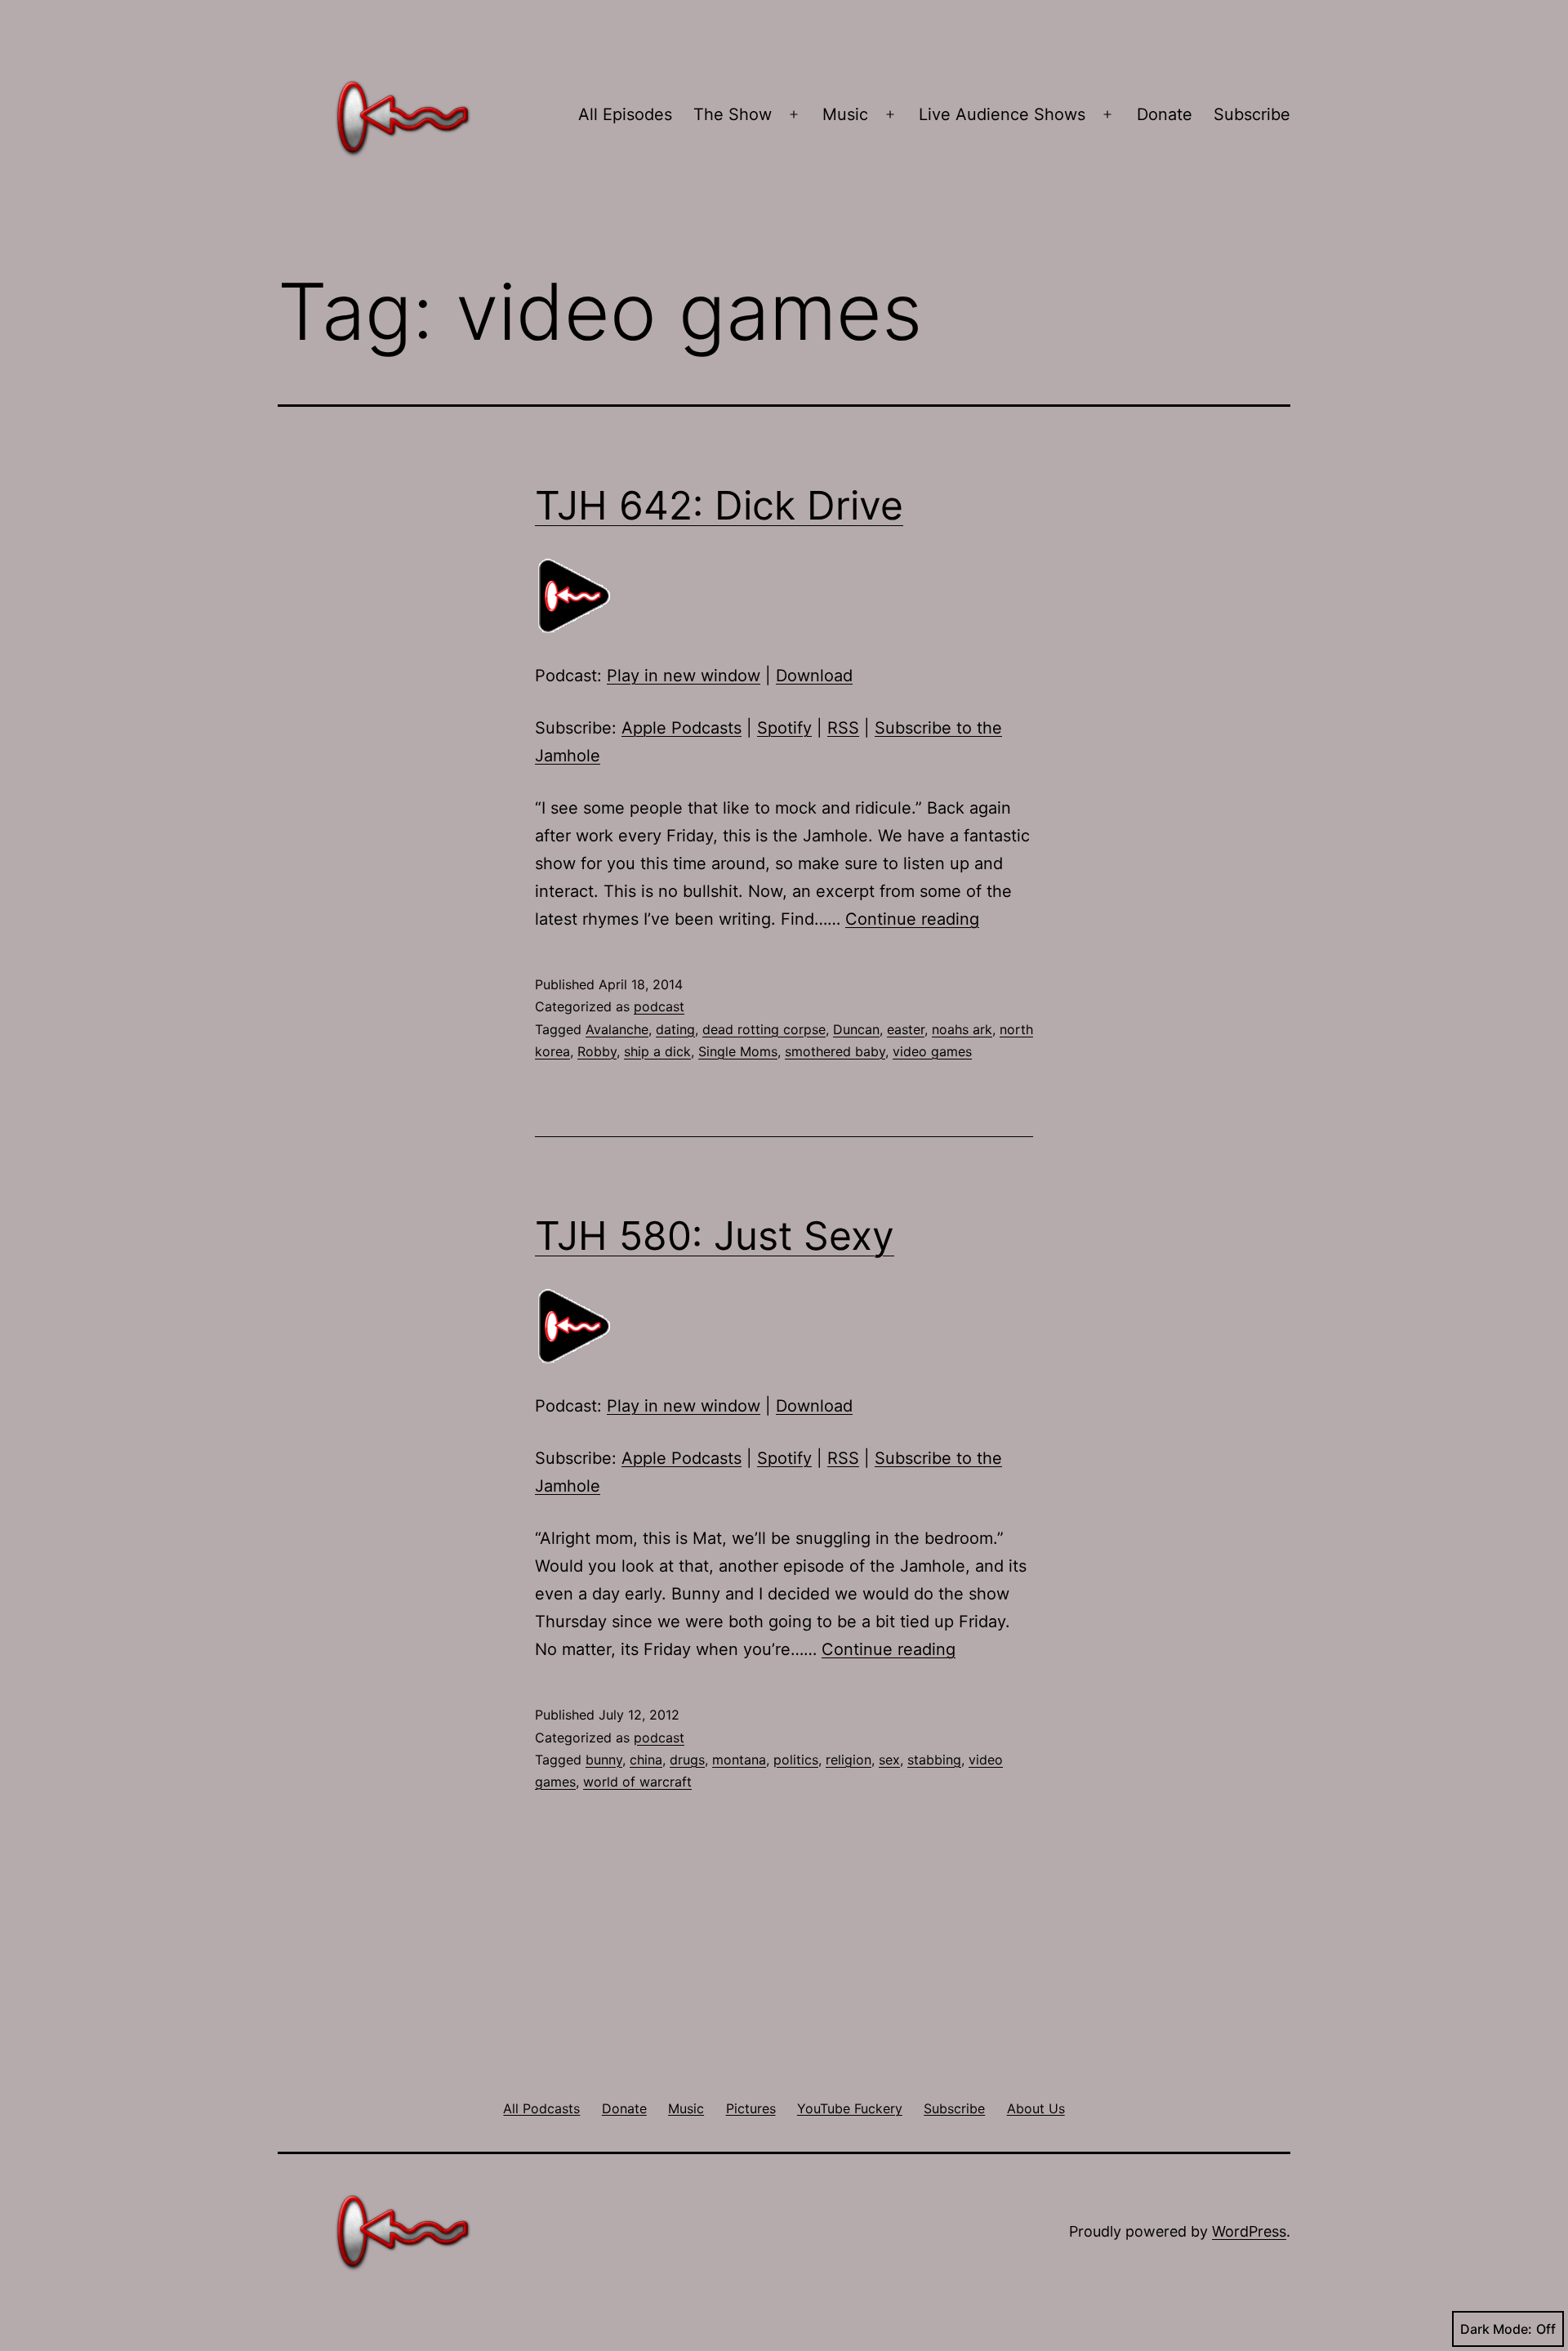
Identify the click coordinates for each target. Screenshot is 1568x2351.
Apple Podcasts (682, 728)
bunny (604, 1760)
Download (814, 676)
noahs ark (962, 1029)
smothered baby (835, 1051)
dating (675, 1029)
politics (796, 1760)
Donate (1165, 114)
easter (906, 1029)
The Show (733, 114)
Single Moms (738, 1051)
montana (739, 1760)
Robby (597, 1051)
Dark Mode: (1496, 2329)
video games (932, 1051)
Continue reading (912, 919)
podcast (659, 1006)
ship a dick (657, 1051)
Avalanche (617, 1029)
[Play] (576, 596)
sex (889, 1760)
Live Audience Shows (1002, 114)
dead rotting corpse (764, 1029)
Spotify (784, 728)
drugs (687, 1760)
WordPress (1249, 2231)
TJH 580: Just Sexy (715, 1236)
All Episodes (625, 114)
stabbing (934, 1760)
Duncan (856, 1029)
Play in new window (684, 676)
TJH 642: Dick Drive (719, 505)
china (646, 1760)
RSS (843, 728)
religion (849, 1760)
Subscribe (1252, 114)
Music (845, 114)
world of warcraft (637, 1782)
